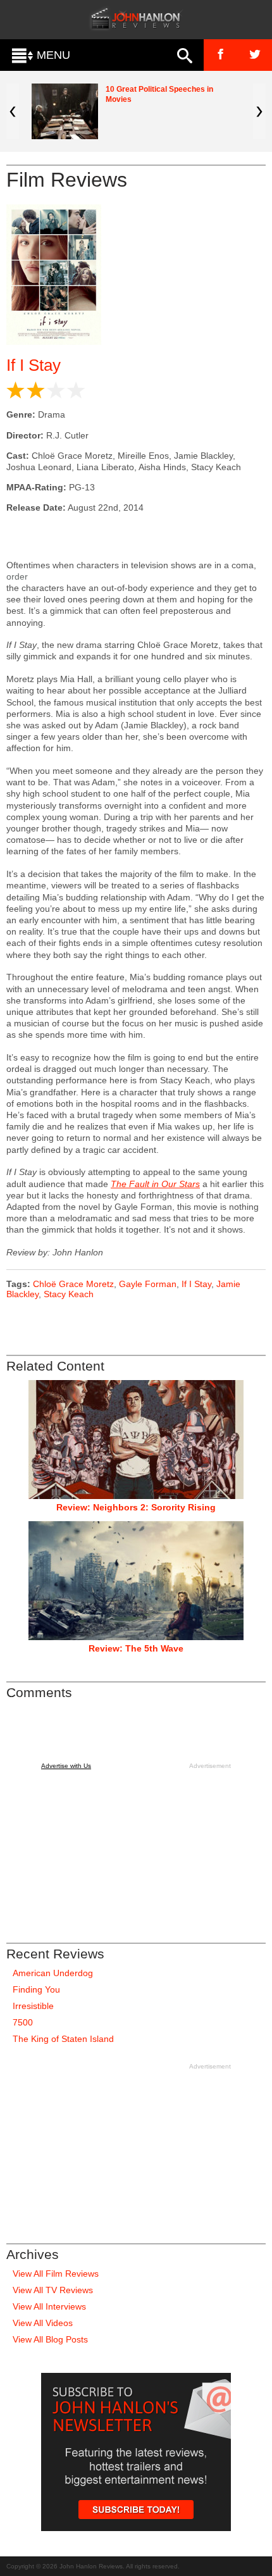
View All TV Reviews (53, 2290)
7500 (23, 2022)
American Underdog (53, 1973)
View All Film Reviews (56, 2274)
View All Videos (43, 2323)
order (17, 576)
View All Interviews (49, 2306)
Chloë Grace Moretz (73, 1284)
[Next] (259, 111)
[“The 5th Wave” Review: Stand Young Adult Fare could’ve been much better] (136, 1581)
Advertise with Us (66, 1766)
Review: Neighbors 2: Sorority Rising (136, 1507)
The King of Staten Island (63, 2039)
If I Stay (34, 365)
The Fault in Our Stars (155, 1184)
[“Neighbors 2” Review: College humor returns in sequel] (136, 1440)
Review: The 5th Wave (136, 1648)
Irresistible (33, 2006)
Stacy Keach (69, 1294)
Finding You (36, 1989)
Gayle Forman (148, 1284)
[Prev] (13, 111)
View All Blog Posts (50, 2339)
